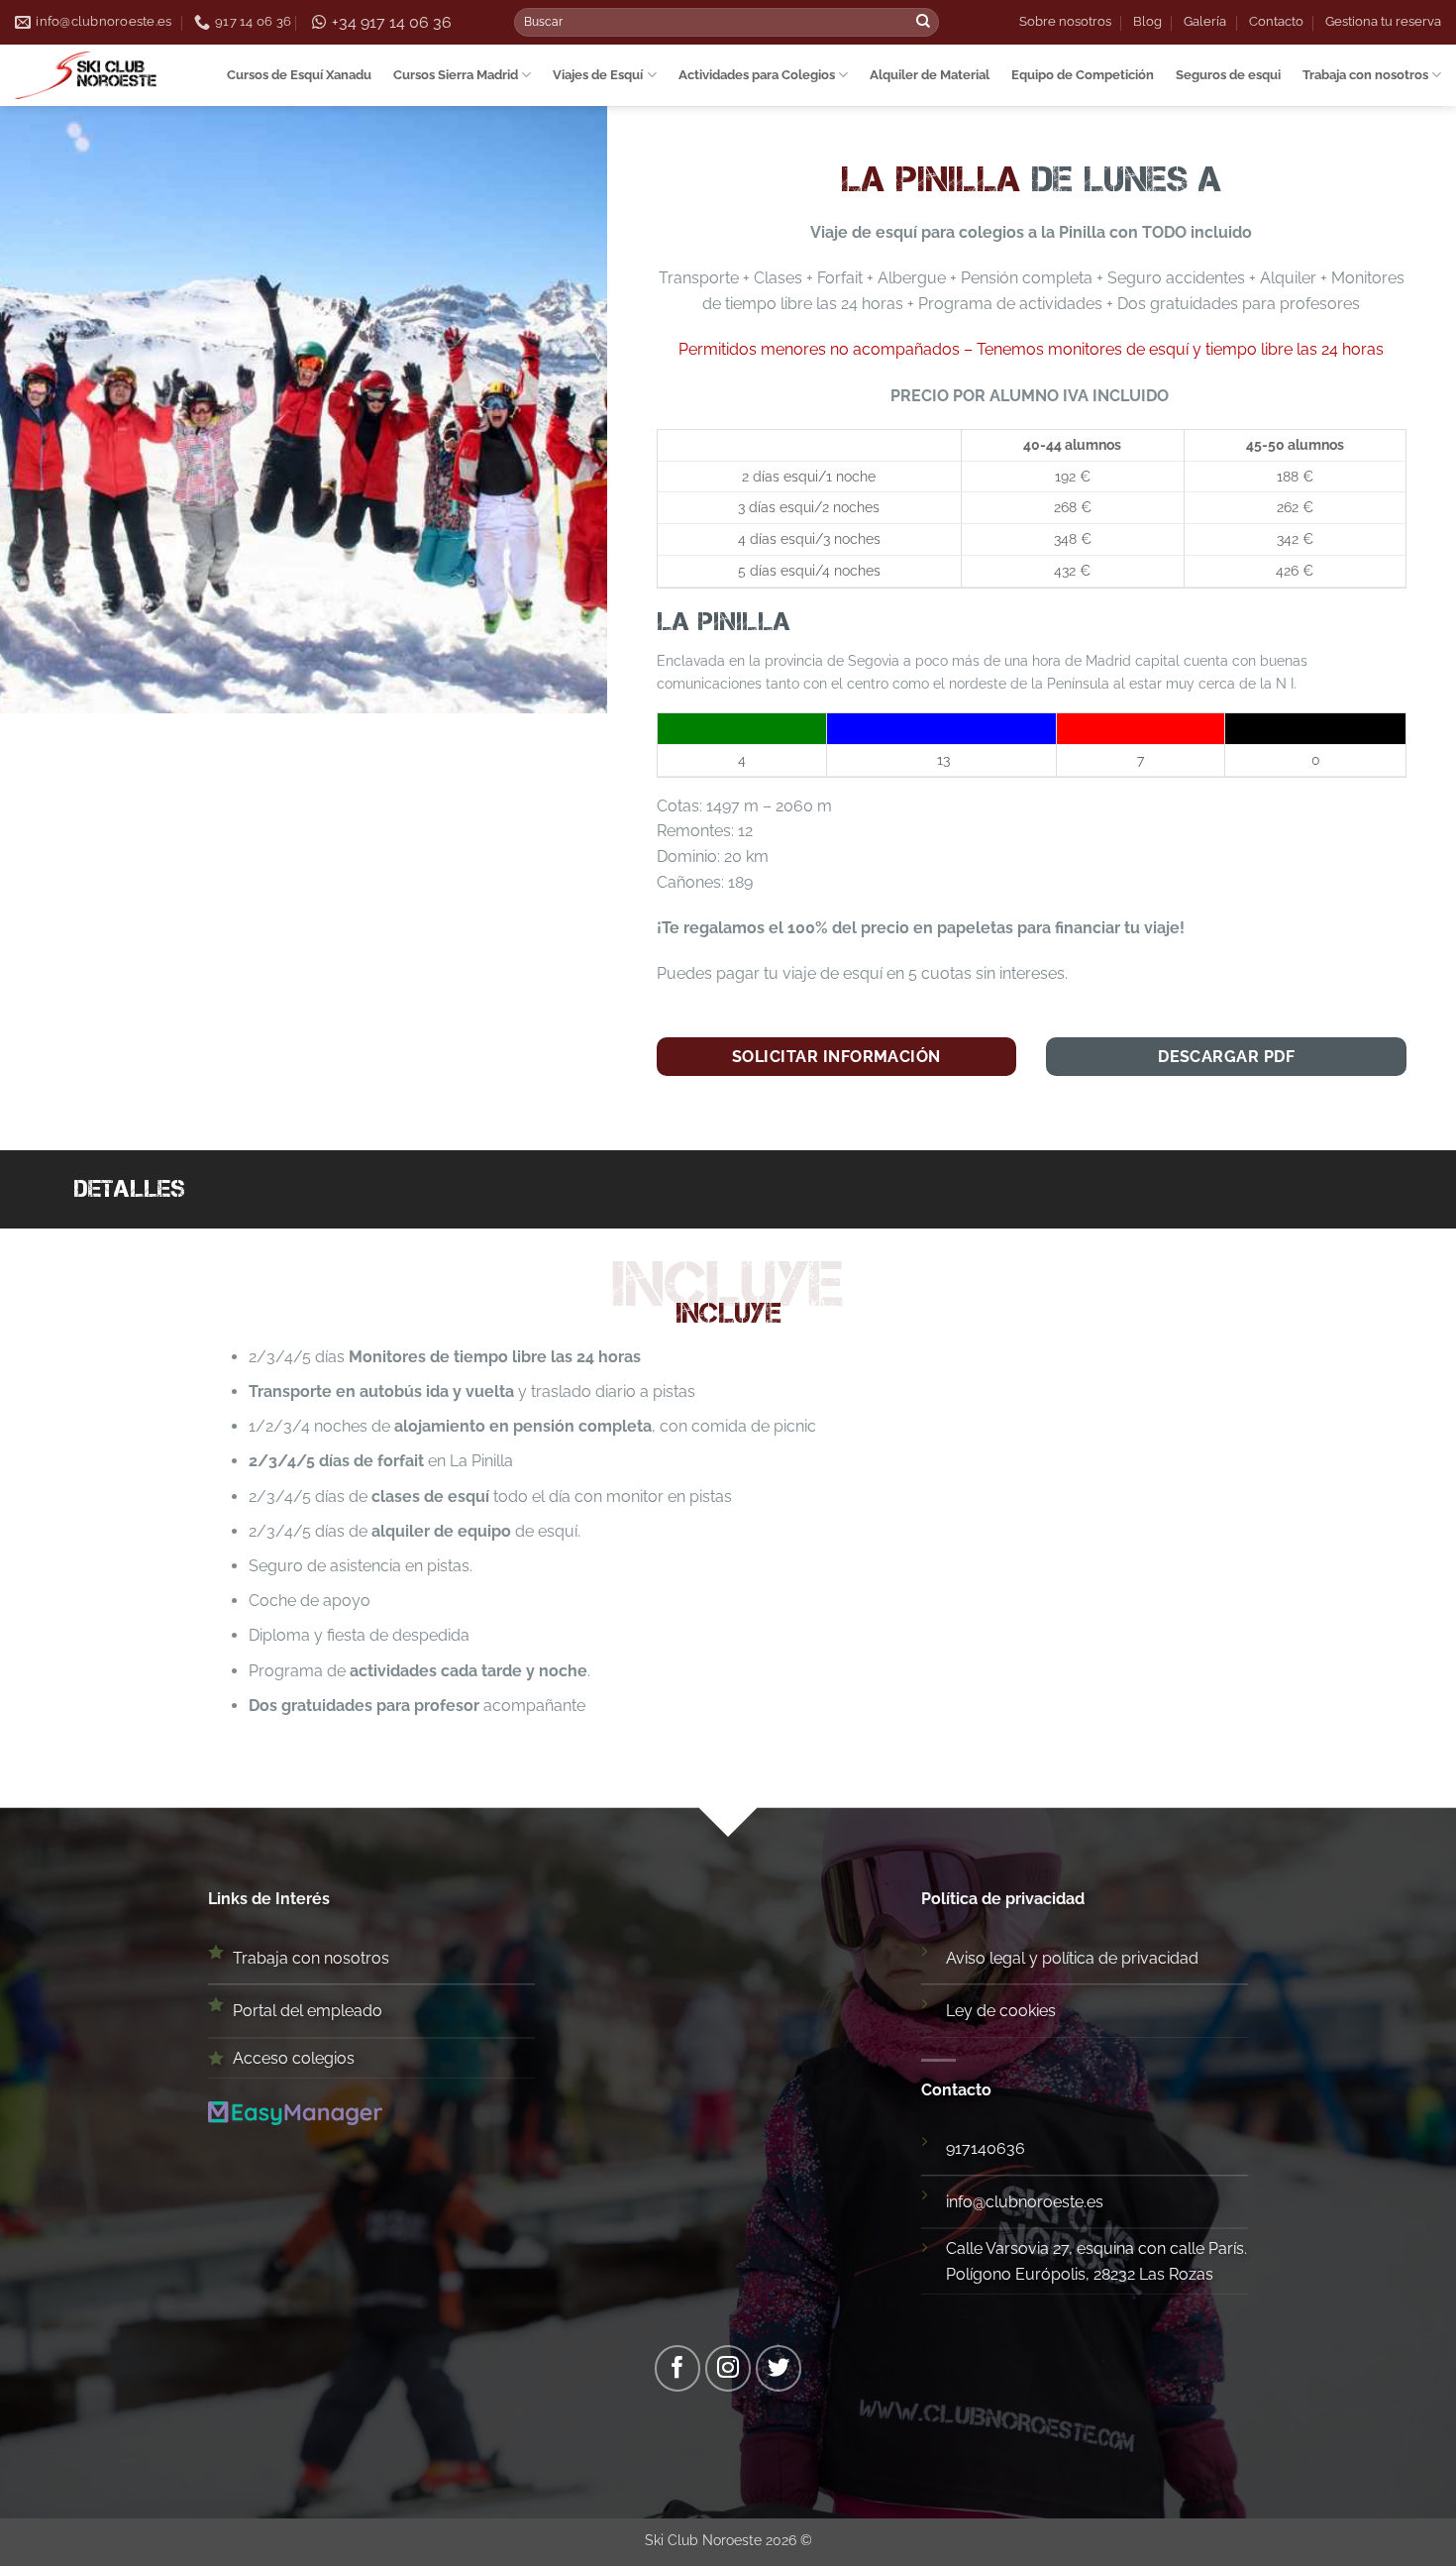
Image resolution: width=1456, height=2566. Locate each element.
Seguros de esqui (1228, 75)
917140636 (986, 2148)
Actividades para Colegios (757, 75)
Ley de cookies (1001, 2011)
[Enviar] (923, 23)
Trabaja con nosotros (1365, 75)
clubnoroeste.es (1044, 2202)
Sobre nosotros (1065, 21)
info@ (966, 2202)
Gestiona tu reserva (1383, 21)
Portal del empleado (308, 2011)
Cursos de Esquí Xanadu (299, 75)
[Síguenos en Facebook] (678, 2368)
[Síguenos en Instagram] (728, 2368)
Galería (1205, 21)
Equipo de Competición (1083, 75)
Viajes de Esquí (598, 75)
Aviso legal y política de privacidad (1072, 1958)
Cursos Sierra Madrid (456, 75)
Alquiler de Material (930, 75)
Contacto (1276, 21)
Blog (1147, 21)
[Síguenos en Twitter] (779, 2368)
